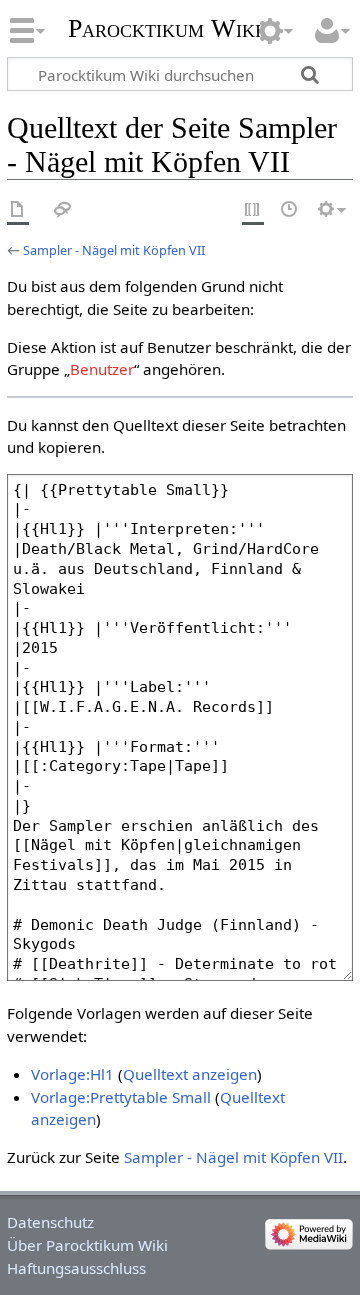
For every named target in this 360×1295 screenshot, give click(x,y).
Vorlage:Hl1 (72, 1074)
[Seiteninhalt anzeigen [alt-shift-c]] (18, 210)
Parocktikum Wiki (164, 26)
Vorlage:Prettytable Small (121, 1097)
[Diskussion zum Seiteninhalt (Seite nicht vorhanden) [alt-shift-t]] (63, 210)
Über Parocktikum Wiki (87, 1245)
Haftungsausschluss (76, 1268)
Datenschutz (50, 1222)
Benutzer (102, 369)
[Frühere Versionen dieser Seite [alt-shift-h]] (290, 210)
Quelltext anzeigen (190, 1074)
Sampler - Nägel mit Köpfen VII (114, 250)
